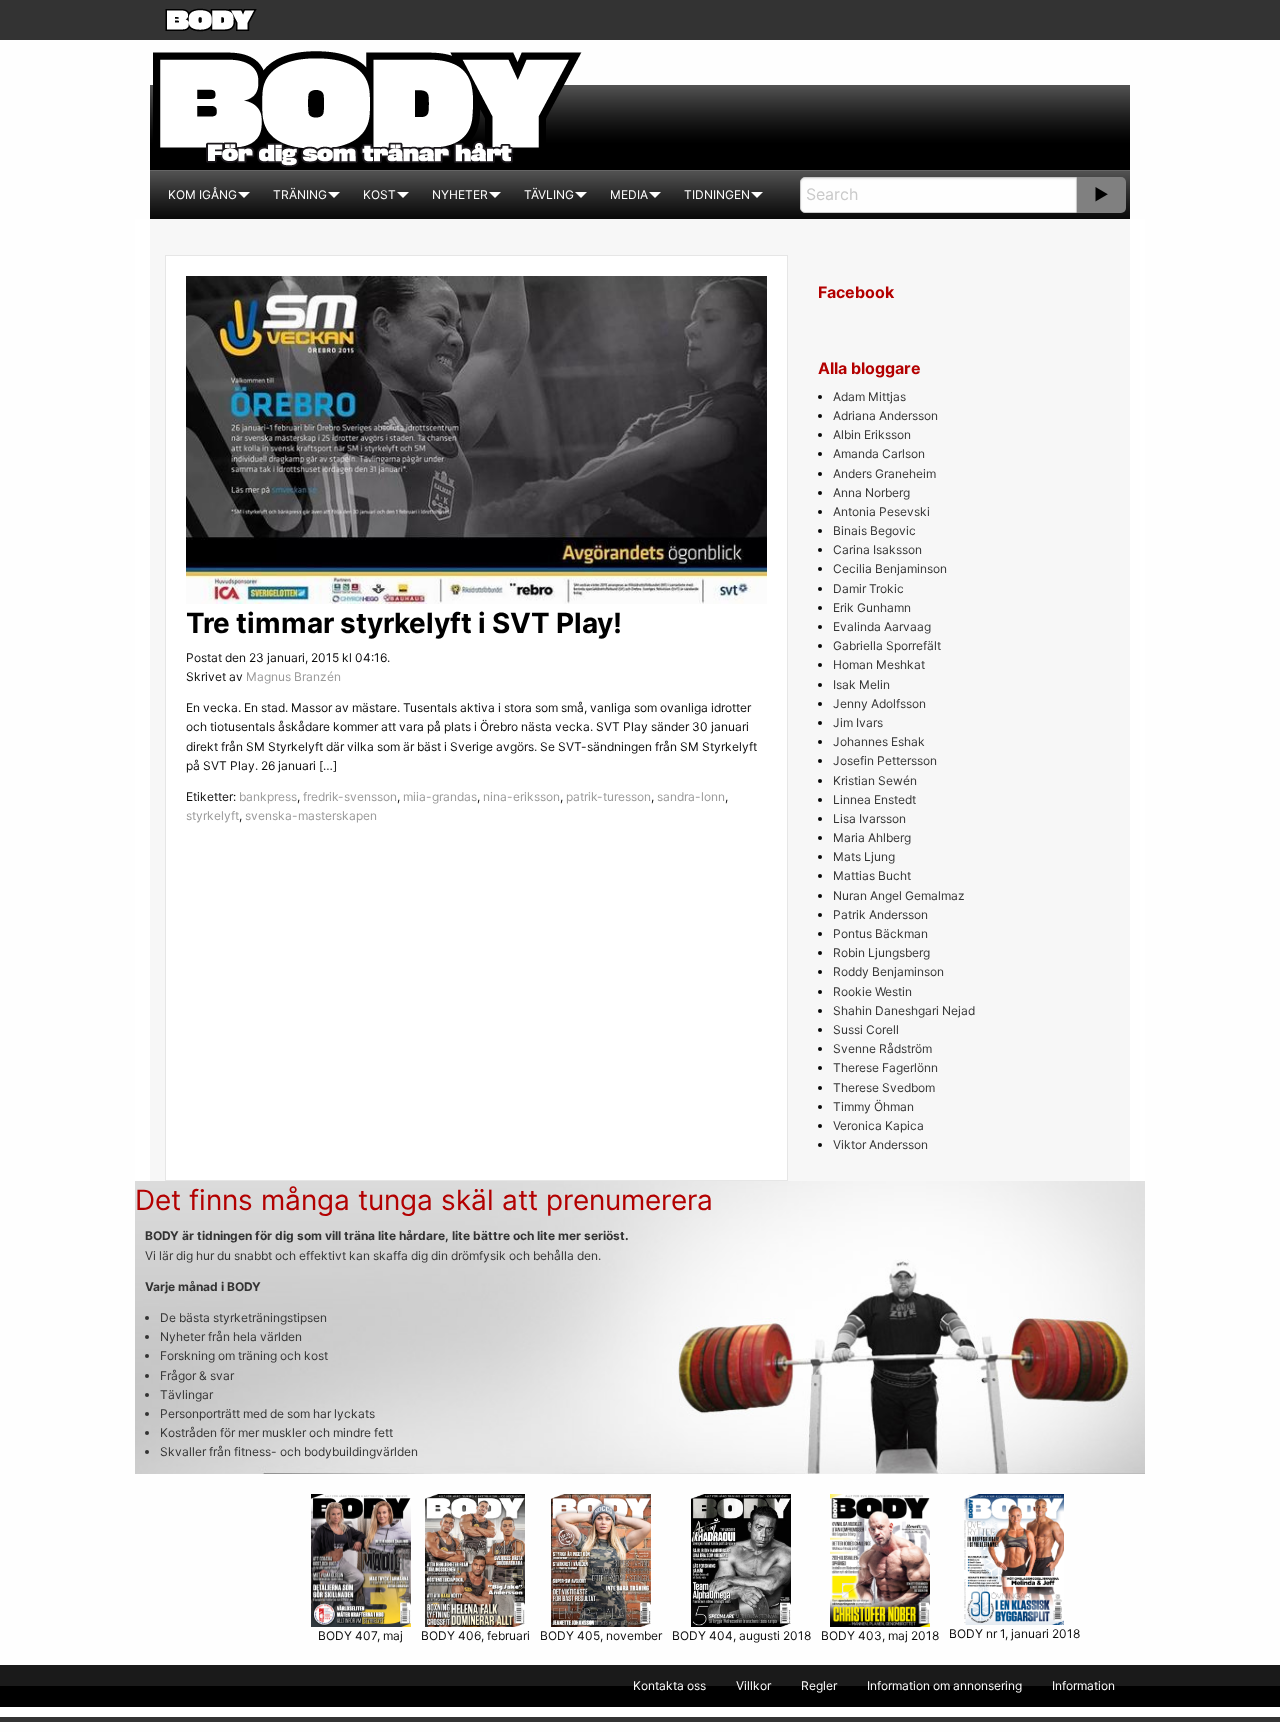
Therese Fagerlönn (885, 1067)
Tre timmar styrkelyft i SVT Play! (404, 623)
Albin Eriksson (872, 434)
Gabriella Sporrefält (887, 645)
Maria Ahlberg (872, 837)
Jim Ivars (858, 722)
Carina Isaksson (877, 549)
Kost (379, 194)
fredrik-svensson (350, 796)
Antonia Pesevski (881, 511)
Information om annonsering (944, 1685)
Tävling (549, 194)
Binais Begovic (874, 530)
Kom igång (202, 194)
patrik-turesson (608, 796)
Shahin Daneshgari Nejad (904, 1010)
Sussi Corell (866, 1029)
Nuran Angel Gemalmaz (899, 895)
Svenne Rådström (882, 1048)
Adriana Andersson (885, 415)
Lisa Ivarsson (869, 818)
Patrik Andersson (880, 914)
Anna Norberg (871, 492)
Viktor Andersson (880, 1144)
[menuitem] (202, 195)
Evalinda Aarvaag (882, 626)
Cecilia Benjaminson (890, 568)
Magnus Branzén (293, 676)
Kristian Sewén (875, 780)
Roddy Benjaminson (888, 971)
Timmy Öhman (873, 1106)
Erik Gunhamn (872, 607)
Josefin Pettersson (885, 760)
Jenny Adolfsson (879, 703)
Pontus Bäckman (880, 933)
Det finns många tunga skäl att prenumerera (424, 1200)
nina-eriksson (521, 796)
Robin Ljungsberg (881, 952)
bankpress (268, 796)
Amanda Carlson (879, 453)
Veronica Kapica (878, 1125)
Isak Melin (861, 684)
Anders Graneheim (884, 473)
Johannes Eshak (879, 741)
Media (629, 194)
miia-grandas (440, 796)
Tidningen (717, 194)
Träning (300, 194)
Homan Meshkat (879, 664)
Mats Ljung (864, 856)
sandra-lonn (691, 796)
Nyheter (460, 194)
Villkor (753, 1685)
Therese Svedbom (884, 1087)
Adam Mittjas (869, 396)
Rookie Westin (872, 991)
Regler (819, 1685)
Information (1083, 1685)
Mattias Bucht (872, 875)
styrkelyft (212, 815)
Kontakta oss (669, 1685)
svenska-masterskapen (311, 815)
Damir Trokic (868, 588)
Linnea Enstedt (874, 799)
